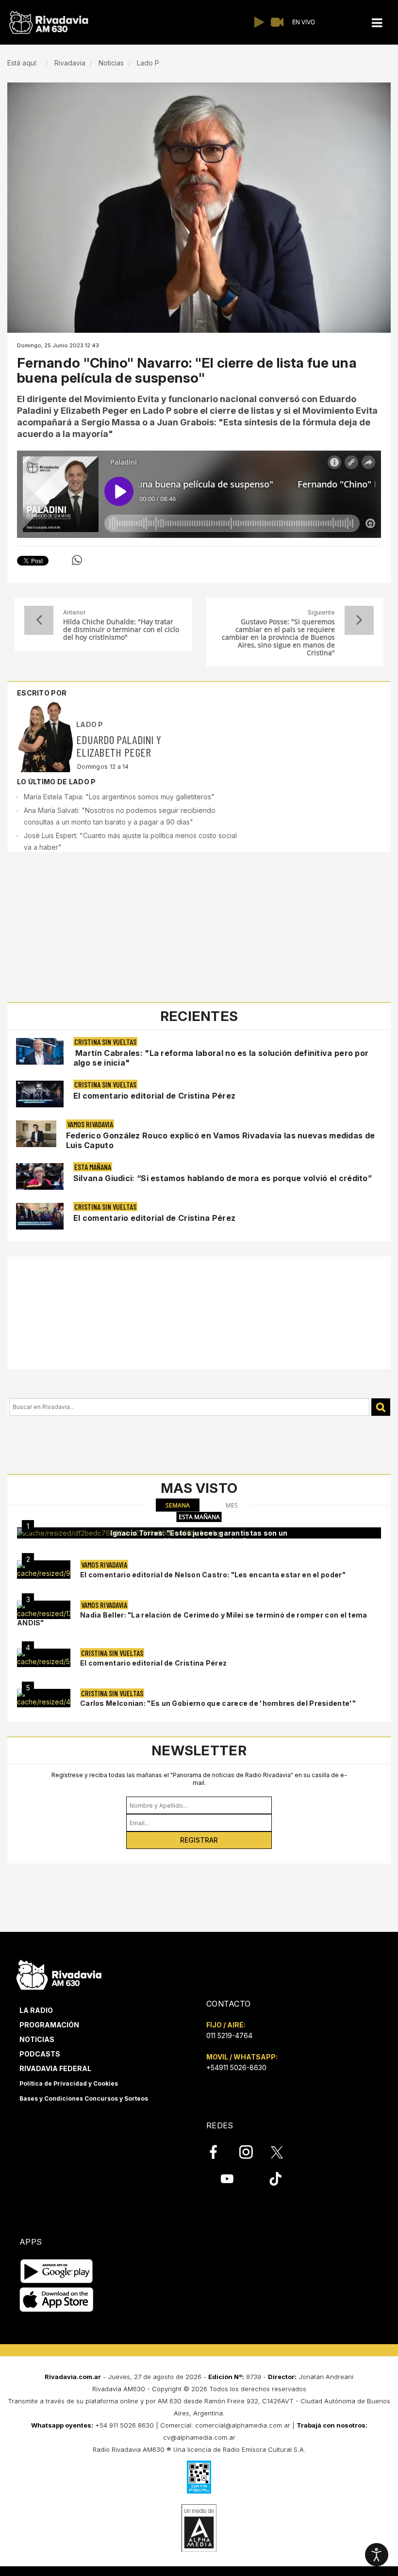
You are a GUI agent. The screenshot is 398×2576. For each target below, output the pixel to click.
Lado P (90, 724)
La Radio (36, 2010)
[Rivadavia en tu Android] (57, 2271)
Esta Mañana (93, 1167)
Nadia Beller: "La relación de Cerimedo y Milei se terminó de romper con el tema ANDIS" (192, 1619)
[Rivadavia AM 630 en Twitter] (283, 2152)
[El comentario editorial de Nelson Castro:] (44, 1570)
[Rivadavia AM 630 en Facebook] (219, 2152)
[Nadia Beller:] (44, 1610)
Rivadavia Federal (55, 2068)
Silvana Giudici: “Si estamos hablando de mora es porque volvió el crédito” (223, 1178)
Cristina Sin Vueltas (105, 1042)
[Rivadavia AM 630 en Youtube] (227, 2178)
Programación (49, 2025)
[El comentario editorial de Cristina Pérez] (44, 1658)
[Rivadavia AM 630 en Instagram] (251, 2152)
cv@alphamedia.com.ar (199, 2437)
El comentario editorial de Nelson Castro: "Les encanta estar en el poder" (213, 1575)
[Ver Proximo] (359, 620)
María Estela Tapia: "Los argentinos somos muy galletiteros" (119, 797)
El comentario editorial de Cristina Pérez (154, 1096)
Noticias (37, 2039)
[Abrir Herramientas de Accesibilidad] (377, 2555)
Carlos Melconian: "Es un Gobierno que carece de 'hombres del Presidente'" (218, 1703)
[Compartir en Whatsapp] (77, 560)
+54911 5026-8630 (236, 2067)
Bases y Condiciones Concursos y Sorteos (84, 2098)
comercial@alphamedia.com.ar (243, 2425)
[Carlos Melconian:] (44, 1698)
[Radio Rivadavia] (59, 1974)
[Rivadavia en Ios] (57, 2300)
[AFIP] (199, 2477)
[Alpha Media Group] (199, 2528)
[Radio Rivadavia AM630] (49, 23)
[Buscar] (381, 1407)
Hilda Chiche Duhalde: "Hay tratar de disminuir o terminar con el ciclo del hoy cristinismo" (121, 630)
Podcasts (40, 2054)
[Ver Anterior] (39, 620)
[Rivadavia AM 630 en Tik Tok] (275, 2178)
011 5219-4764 (229, 2035)
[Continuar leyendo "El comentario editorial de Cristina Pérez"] (40, 1094)
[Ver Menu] (377, 23)
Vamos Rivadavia (90, 1124)
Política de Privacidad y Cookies (69, 2083)
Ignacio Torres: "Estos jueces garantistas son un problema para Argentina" (199, 1537)
